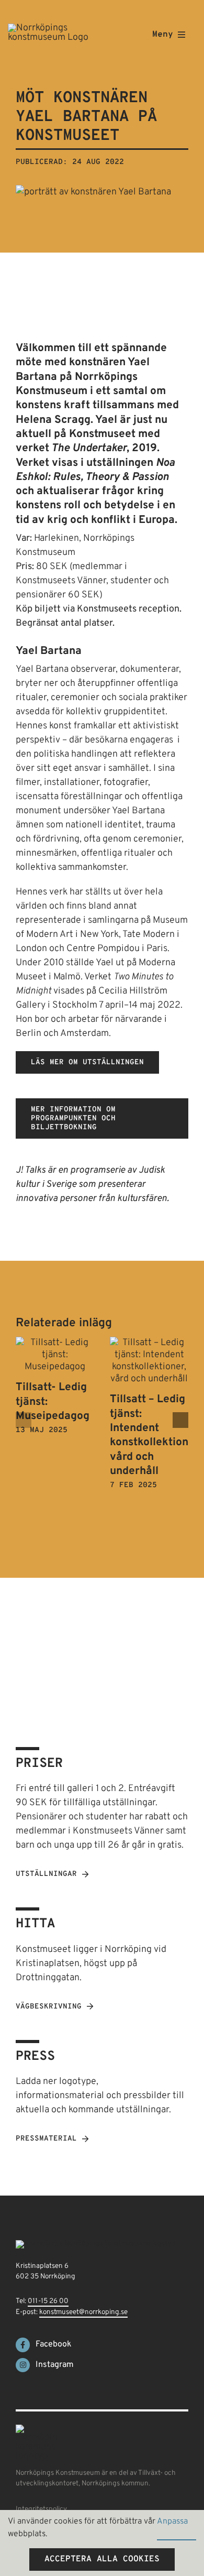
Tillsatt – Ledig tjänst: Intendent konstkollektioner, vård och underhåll (156, 1435)
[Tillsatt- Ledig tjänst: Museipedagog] (55, 1343)
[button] (24, 1420)
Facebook (54, 2344)
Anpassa (173, 2522)
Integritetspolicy (41, 2509)
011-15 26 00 (48, 2301)
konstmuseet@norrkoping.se (83, 2312)
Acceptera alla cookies (102, 2559)
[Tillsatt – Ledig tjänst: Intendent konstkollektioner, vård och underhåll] (149, 1343)
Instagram (55, 2365)
